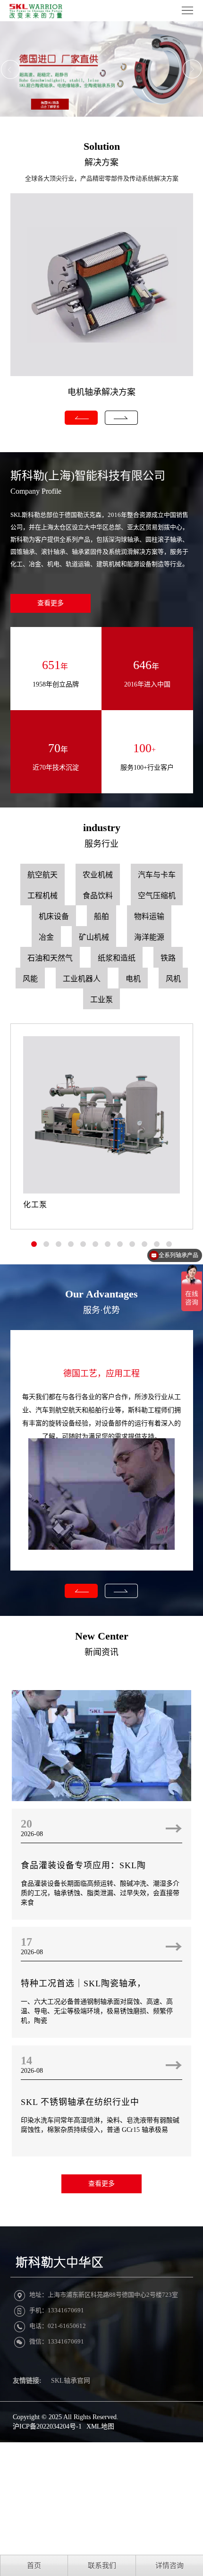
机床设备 (54, 916)
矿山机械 (94, 937)
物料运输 (149, 916)
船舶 (101, 916)
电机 (133, 979)
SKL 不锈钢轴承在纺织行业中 (80, 2102)
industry (102, 828)
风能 (30, 979)
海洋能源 (149, 937)
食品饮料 (98, 896)
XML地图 (100, 2426)
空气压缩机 (157, 896)
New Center (102, 1636)
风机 (173, 979)
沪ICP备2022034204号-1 (47, 2426)
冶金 (46, 937)
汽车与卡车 (157, 875)
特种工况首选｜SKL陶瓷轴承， (83, 1984)
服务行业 (101, 844)
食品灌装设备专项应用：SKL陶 (83, 1865)
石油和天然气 (50, 958)
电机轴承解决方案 (101, 392)
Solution (102, 146)
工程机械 (42, 896)
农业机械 (98, 875)
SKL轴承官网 (71, 2381)
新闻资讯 (101, 1652)
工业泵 (101, 1000)
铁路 (168, 958)
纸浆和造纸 (117, 958)
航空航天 (42, 875)
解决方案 (101, 163)
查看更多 (51, 603)
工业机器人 (82, 979)
